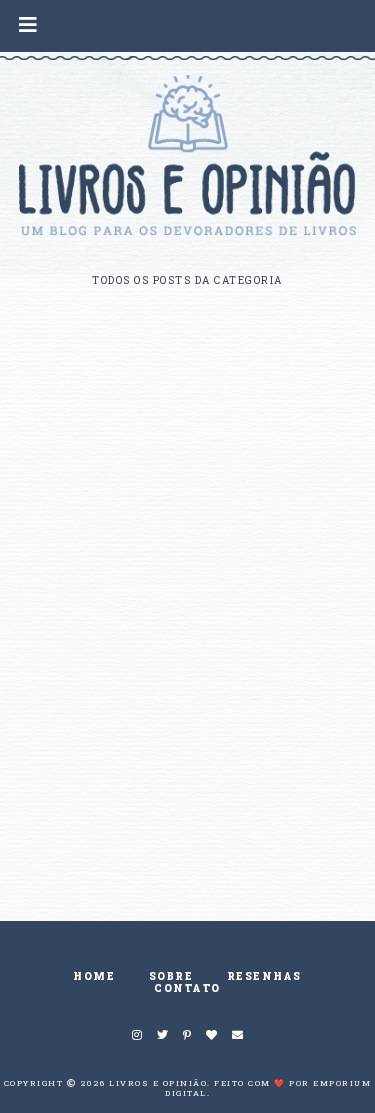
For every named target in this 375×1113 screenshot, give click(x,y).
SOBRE (171, 976)
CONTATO (187, 988)
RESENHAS (264, 976)
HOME (94, 976)
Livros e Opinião (158, 1083)
